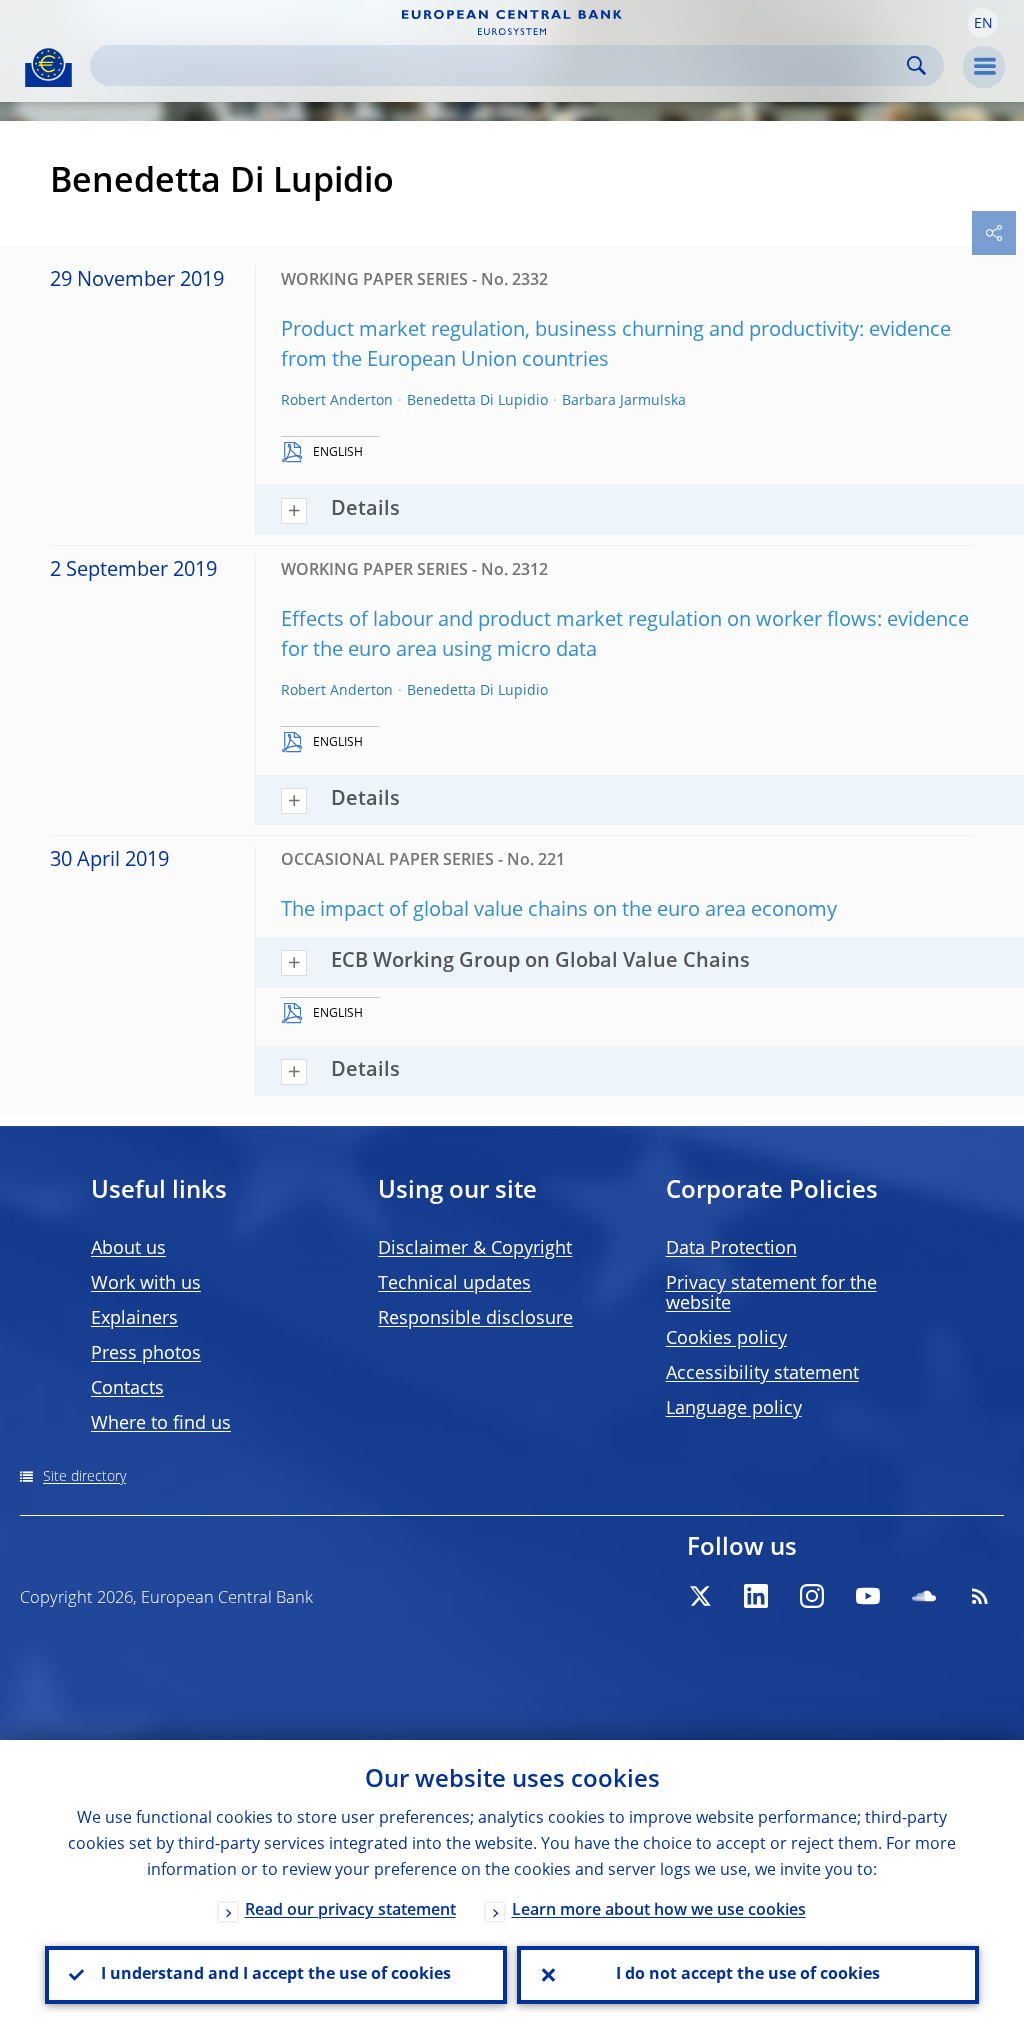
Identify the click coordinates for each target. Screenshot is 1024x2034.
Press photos (146, 1354)
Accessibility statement (762, 1374)
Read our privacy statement (350, 1911)
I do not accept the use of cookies (748, 1975)
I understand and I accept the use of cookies (276, 1975)
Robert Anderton (337, 401)
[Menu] (984, 67)
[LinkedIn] (756, 1596)
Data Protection (731, 1249)
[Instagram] (812, 1596)
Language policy (734, 1409)
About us (128, 1249)
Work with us (146, 1284)
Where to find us (161, 1424)
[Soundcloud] (924, 1596)
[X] (700, 1596)
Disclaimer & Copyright (475, 1249)
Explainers (134, 1319)
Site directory (84, 1477)
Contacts (127, 1389)
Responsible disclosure (475, 1319)
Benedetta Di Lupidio (477, 401)
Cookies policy (726, 1339)
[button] (983, 23)
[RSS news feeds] (980, 1596)
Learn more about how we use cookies (659, 1911)
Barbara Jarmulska (624, 401)
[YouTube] (868, 1596)
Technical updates (454, 1284)
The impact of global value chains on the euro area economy (559, 911)
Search (916, 65)
